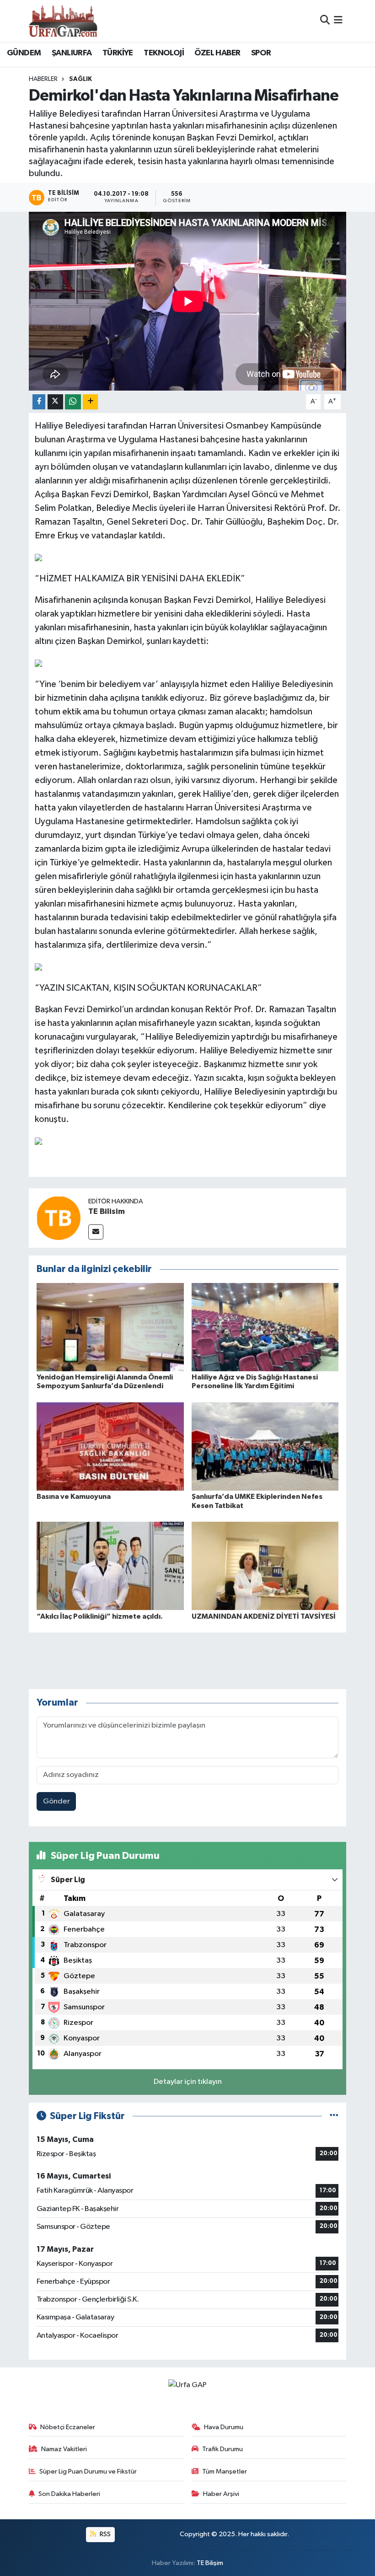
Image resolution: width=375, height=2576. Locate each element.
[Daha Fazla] (90, 402)
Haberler (43, 79)
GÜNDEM (24, 53)
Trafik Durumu (222, 2449)
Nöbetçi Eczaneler (68, 2427)
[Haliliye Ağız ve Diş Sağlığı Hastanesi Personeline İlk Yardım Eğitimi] (265, 1327)
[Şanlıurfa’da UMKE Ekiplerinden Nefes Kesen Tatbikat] (265, 1446)
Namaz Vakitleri (64, 2449)
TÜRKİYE (118, 53)
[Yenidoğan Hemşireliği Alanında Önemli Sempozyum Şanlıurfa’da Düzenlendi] (110, 1327)
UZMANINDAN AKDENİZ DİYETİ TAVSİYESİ (264, 1616)
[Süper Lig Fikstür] (334, 2116)
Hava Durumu (224, 2427)
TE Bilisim (107, 1212)
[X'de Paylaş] (55, 402)
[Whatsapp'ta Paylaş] (73, 402)
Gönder (56, 1801)
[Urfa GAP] (63, 21)
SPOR (261, 53)
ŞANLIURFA (72, 53)
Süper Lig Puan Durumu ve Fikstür (88, 2471)
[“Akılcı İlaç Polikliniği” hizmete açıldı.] (110, 1566)
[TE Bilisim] (59, 1218)
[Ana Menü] (338, 21)
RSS (104, 2534)
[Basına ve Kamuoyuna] (110, 1446)
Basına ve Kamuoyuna (74, 1497)
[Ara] (325, 21)
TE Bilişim (210, 2563)
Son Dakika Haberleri (69, 2494)
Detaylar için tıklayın (188, 2082)
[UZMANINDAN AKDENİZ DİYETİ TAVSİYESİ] (265, 1566)
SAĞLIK (80, 79)
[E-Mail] (96, 1232)
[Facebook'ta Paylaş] (39, 402)
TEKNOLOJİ (164, 53)
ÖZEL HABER (217, 53)
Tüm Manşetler (225, 2471)
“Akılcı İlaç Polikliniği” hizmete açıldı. (100, 1616)
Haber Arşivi (221, 2494)
